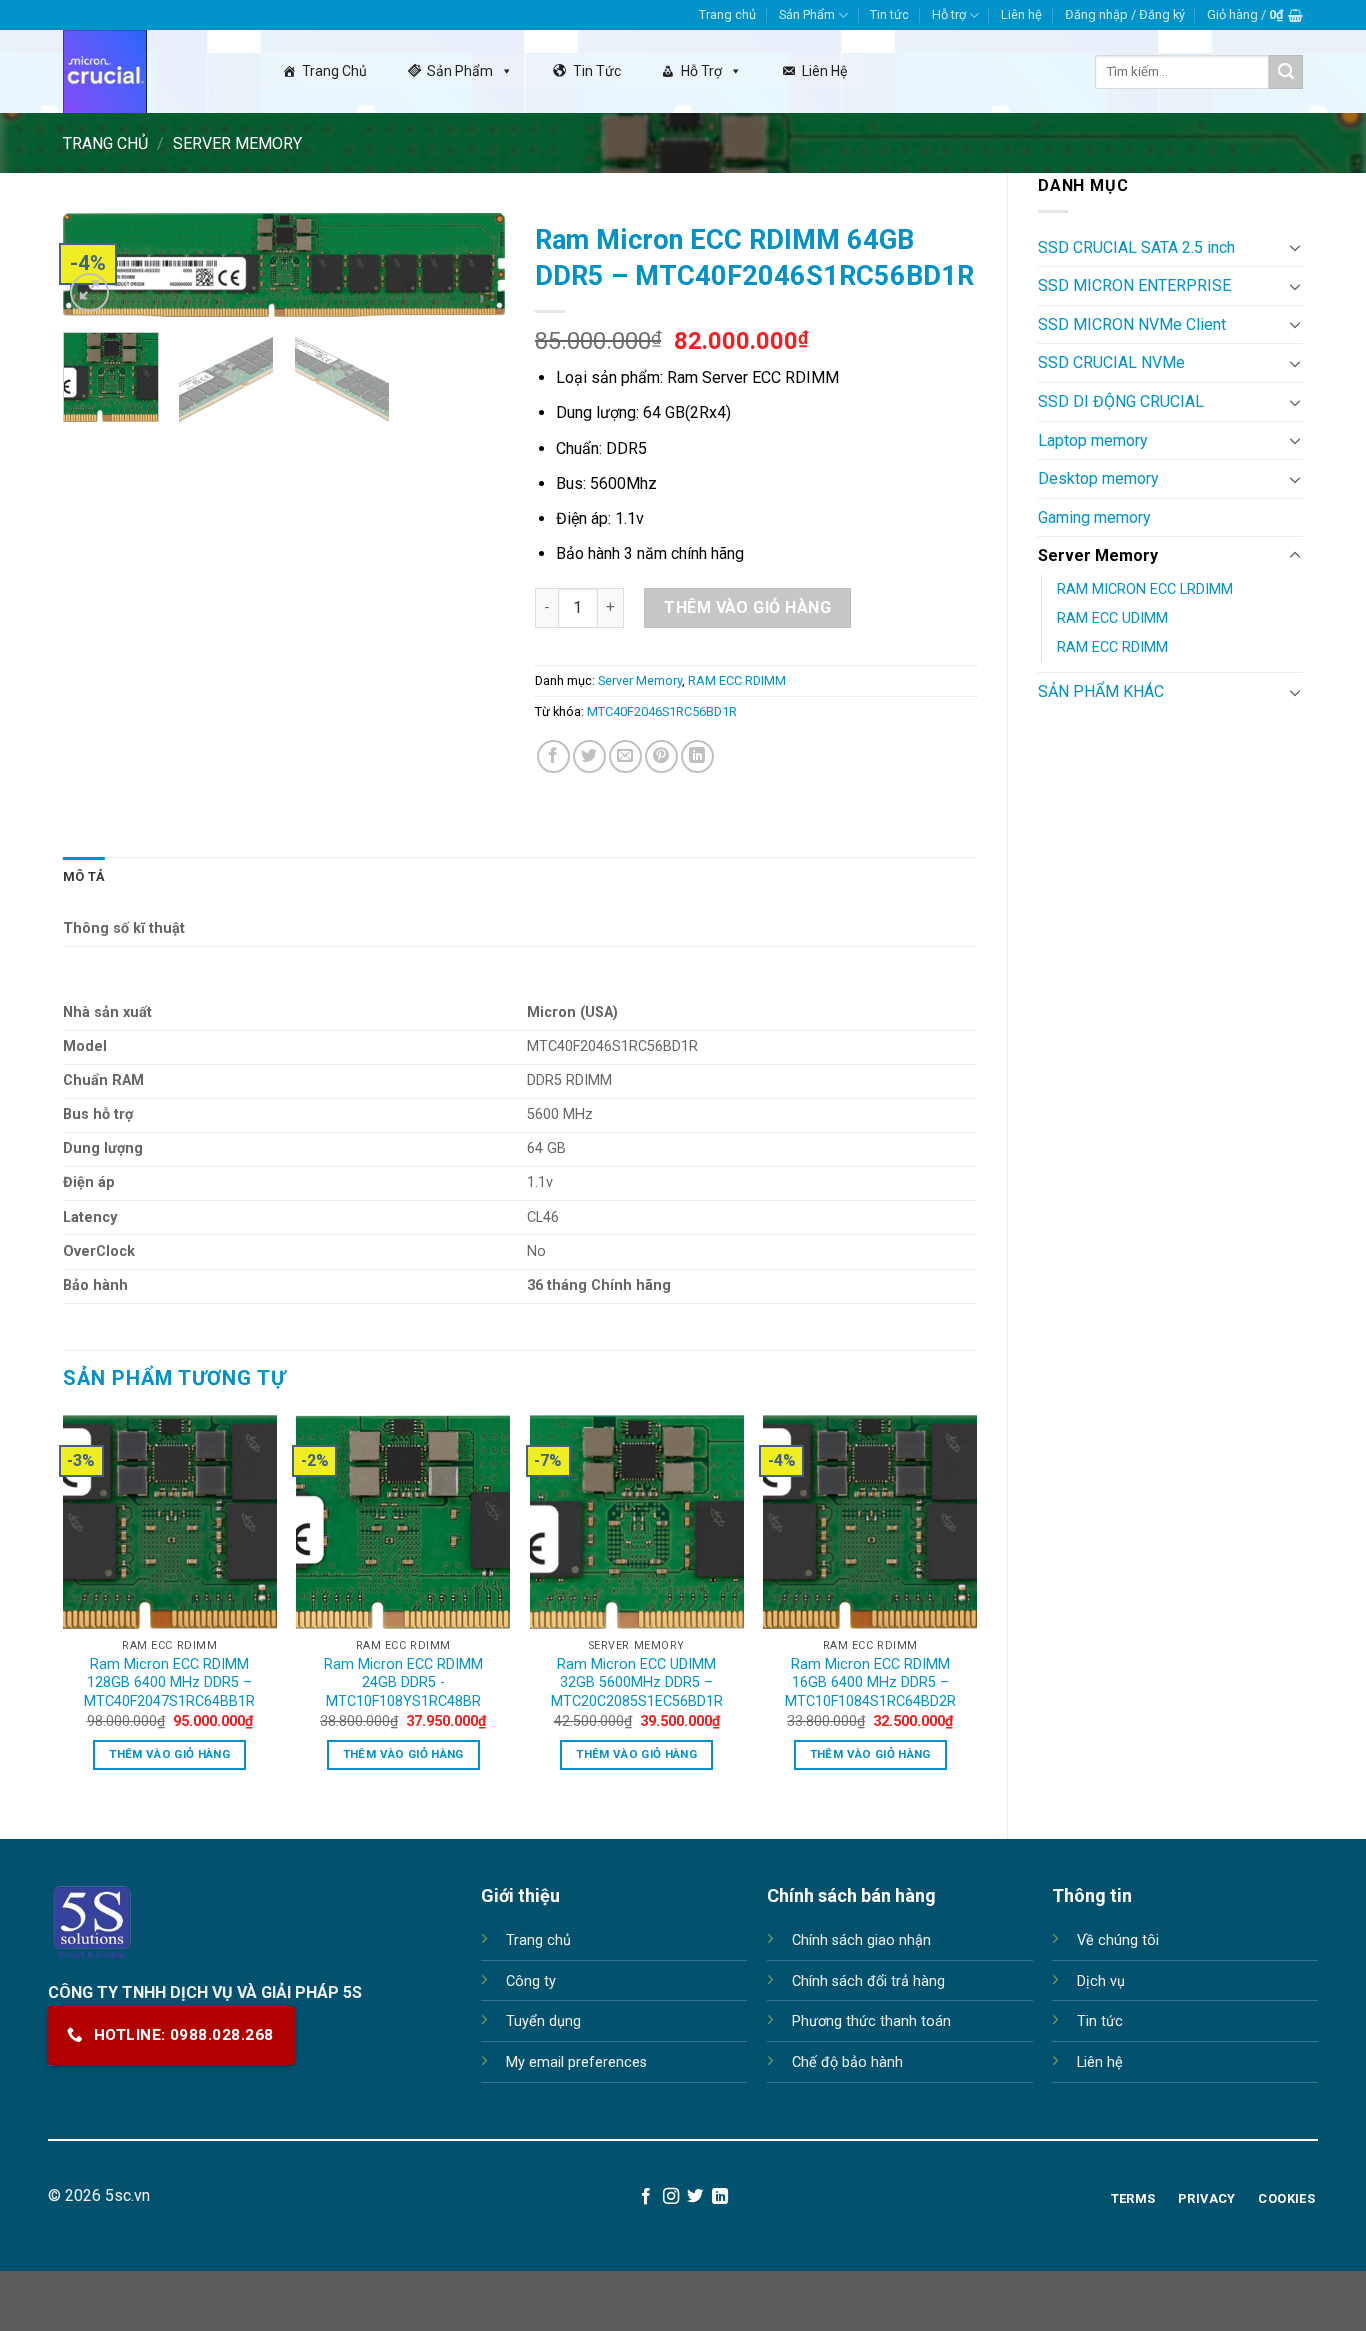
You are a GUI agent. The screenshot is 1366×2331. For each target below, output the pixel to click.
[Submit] (1286, 72)
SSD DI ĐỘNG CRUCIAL (1121, 401)
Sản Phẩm (807, 14)
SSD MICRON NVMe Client (1132, 324)
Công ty (531, 1981)
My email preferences (576, 2062)
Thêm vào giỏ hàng (747, 607)
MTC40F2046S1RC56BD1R (662, 711)
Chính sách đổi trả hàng (868, 1981)
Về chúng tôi (1118, 1940)
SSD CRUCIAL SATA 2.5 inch (1136, 247)
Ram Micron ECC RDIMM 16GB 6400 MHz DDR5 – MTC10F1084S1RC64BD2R (870, 1683)
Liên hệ (1021, 14)
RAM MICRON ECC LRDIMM (1145, 589)
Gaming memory (1094, 517)
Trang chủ (727, 14)
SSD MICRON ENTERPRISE (1134, 285)
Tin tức (889, 14)
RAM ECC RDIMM (1112, 647)
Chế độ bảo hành (847, 2062)
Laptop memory (1093, 440)
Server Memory (237, 143)
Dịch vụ (1101, 1981)
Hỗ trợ (949, 14)
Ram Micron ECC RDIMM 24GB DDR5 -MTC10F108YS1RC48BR (403, 1683)
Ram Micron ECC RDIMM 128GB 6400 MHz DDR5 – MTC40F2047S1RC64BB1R (169, 1683)
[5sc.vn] (147, 71)
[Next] (471, 274)
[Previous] (64, 1610)
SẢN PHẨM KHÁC (1101, 691)
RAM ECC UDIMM (1112, 618)
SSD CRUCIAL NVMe (1111, 362)
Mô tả (84, 876)
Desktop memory (1098, 478)
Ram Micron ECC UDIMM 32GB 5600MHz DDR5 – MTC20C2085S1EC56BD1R (637, 1683)
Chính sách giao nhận (861, 1940)
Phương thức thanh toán (871, 2021)
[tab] (84, 877)
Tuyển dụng (543, 2021)
